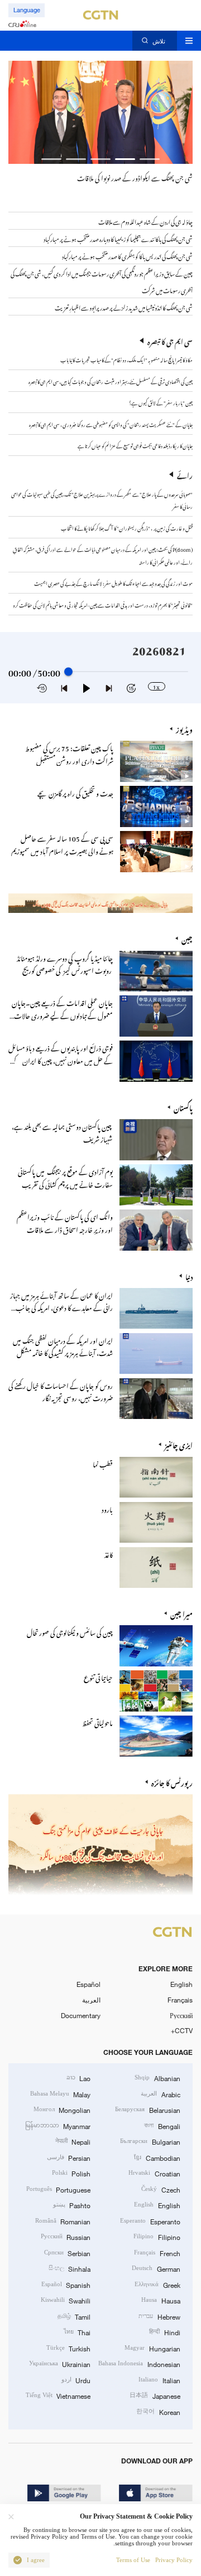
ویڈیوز (184, 728)
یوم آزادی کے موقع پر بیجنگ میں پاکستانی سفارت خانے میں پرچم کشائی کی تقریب (65, 1177)
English (181, 1984)
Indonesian (139, 2364)
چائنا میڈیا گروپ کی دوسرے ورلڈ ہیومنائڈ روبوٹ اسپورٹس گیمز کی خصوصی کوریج (65, 963)
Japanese (155, 2395)
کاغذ (109, 1553)
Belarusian (147, 2110)
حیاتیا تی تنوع (98, 1676)
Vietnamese (58, 2395)
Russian (66, 2237)
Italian (159, 2380)
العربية (91, 2000)
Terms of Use (133, 2560)
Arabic (160, 2094)
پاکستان (183, 1107)
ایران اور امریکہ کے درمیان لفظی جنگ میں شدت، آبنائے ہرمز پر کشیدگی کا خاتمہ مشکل (63, 1346)
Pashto (72, 2205)
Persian (69, 2157)
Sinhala (70, 2268)
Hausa (161, 2300)
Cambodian (157, 2157)
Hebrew (159, 2316)
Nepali (73, 2141)
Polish (71, 2173)
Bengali (162, 2126)
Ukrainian (60, 2364)
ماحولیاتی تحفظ (97, 1722)
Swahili (66, 2300)
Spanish (66, 2285)
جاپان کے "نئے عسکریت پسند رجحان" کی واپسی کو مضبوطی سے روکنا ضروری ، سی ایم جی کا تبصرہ (111, 424)
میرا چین (181, 1613)
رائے (185, 474)
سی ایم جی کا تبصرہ (170, 341)
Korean (158, 2412)
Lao (78, 2078)
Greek (157, 2285)
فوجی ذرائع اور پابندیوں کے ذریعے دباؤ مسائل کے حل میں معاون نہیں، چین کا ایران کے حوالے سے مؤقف (61, 1059)
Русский (181, 2015)
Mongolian (62, 2110)
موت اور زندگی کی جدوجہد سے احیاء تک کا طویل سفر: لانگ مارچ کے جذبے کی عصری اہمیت (113, 582)
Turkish (68, 2348)
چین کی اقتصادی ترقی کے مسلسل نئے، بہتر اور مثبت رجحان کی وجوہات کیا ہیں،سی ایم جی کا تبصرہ (111, 381)
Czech (161, 2189)
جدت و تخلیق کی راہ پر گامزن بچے (75, 792)
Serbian (67, 2253)
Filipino (157, 2237)
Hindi (164, 2332)
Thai (77, 2332)
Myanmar (58, 2126)
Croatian (154, 2173)
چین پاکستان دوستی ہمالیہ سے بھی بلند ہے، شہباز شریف (62, 1132)
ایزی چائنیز (179, 1444)
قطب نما (103, 1463)
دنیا (189, 1276)
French (157, 2253)
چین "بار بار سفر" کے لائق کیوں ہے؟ (161, 402)
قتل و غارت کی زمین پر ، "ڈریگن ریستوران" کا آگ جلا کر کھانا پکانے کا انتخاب (127, 527)
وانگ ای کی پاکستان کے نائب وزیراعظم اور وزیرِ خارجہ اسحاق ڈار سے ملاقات (65, 1222)
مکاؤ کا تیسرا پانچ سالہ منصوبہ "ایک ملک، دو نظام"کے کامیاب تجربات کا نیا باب (126, 359)
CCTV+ (182, 2030)
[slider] (68, 672)
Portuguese (58, 2189)
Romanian (63, 2221)
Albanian (157, 2078)
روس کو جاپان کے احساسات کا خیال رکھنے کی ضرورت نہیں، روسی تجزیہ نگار (61, 1391)
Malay (60, 2094)
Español (88, 1984)
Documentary (81, 2015)
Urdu (76, 2380)
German (156, 2268)
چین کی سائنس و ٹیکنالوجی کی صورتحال (70, 1631)
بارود (107, 1508)
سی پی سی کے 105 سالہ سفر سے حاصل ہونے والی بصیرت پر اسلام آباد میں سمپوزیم (62, 844)
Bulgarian (150, 2141)
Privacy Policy (174, 2560)
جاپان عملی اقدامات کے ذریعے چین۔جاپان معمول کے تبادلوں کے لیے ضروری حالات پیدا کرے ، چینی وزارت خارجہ (62, 1014)
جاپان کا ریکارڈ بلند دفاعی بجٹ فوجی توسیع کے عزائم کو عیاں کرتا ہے (135, 445)
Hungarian (152, 2348)
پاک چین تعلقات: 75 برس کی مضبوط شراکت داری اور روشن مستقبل (69, 753)
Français (180, 2000)
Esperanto (150, 2221)
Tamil (74, 2316)
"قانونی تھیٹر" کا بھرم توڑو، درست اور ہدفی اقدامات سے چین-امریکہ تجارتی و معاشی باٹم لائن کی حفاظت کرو (103, 604)
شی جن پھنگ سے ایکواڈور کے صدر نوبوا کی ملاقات (135, 177)
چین (187, 938)
